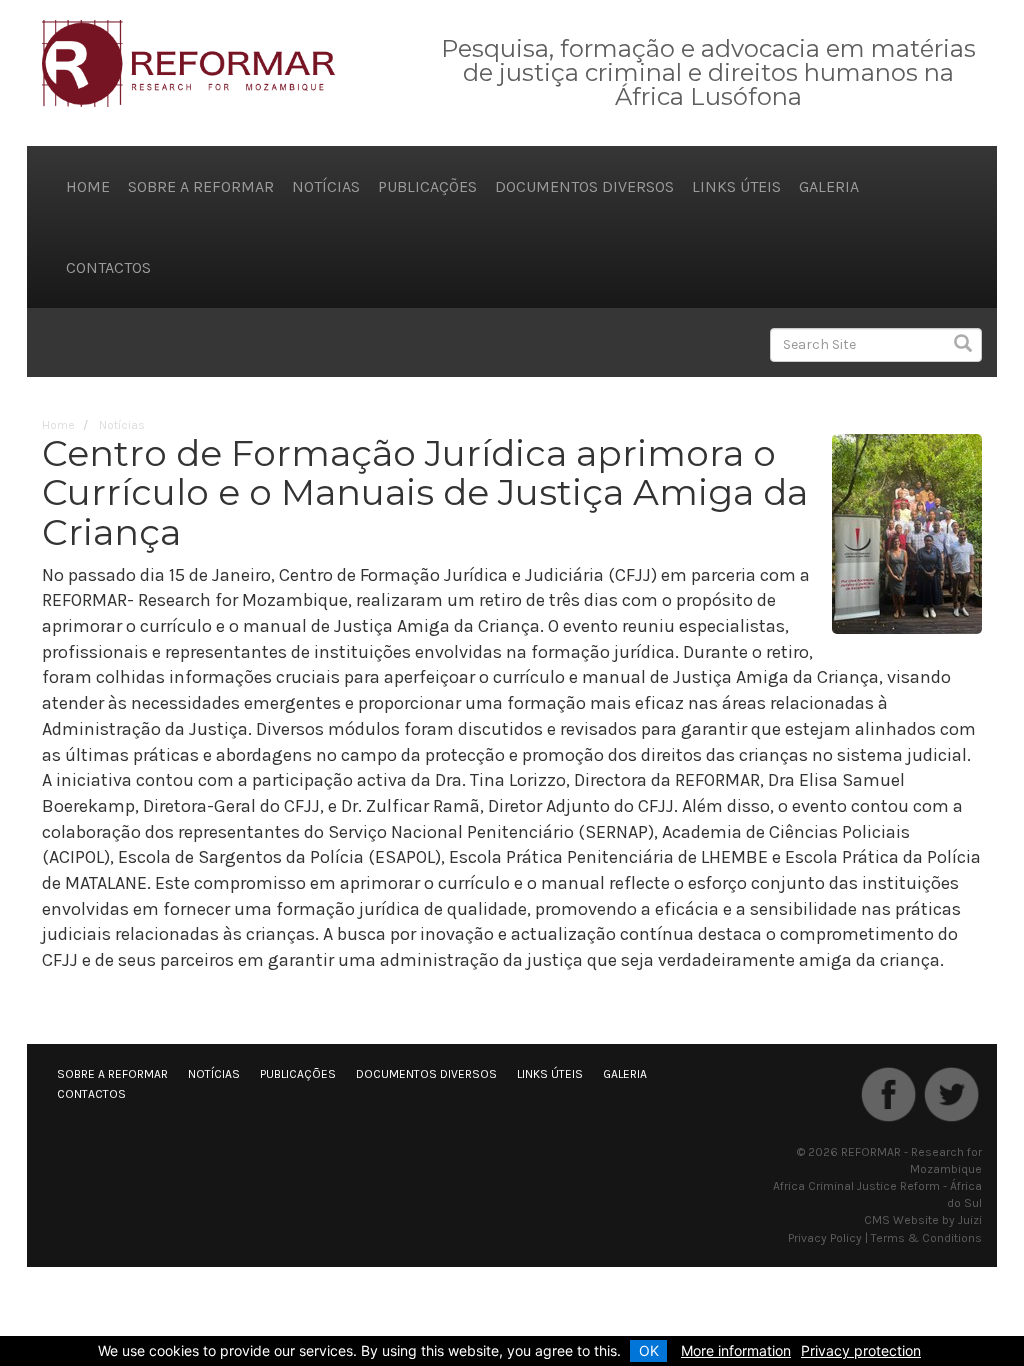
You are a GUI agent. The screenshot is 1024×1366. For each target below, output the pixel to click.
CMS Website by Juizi (923, 1220)
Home (88, 186)
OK (649, 1350)
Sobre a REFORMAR (201, 186)
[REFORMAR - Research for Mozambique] (188, 62)
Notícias (326, 186)
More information (736, 1350)
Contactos (108, 267)
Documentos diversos (584, 186)
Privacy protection (861, 1350)
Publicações (427, 186)
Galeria (829, 186)
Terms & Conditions (926, 1238)
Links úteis (736, 186)
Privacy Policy (825, 1238)
